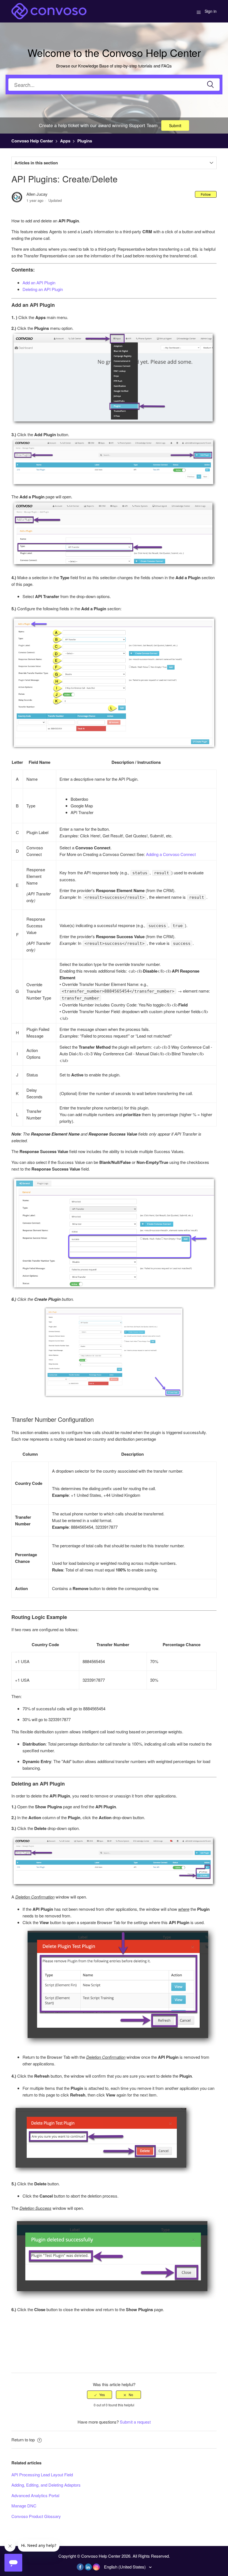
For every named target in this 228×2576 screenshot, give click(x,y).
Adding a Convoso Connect (171, 854)
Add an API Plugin (39, 283)
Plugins (85, 141)
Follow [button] (206, 194)
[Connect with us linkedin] (88, 2567)
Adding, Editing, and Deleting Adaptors (46, 2485)
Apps (65, 141)
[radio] (100, 2395)
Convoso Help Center (32, 141)
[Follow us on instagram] (96, 2567)
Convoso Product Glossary (36, 2516)
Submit (175, 125)
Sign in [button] (211, 11)
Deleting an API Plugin (43, 289)
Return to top (24, 2440)
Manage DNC (24, 2506)
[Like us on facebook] (80, 2567)
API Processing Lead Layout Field (42, 2475)
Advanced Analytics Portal (35, 2495)
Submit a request (135, 2422)
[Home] (49, 10)
